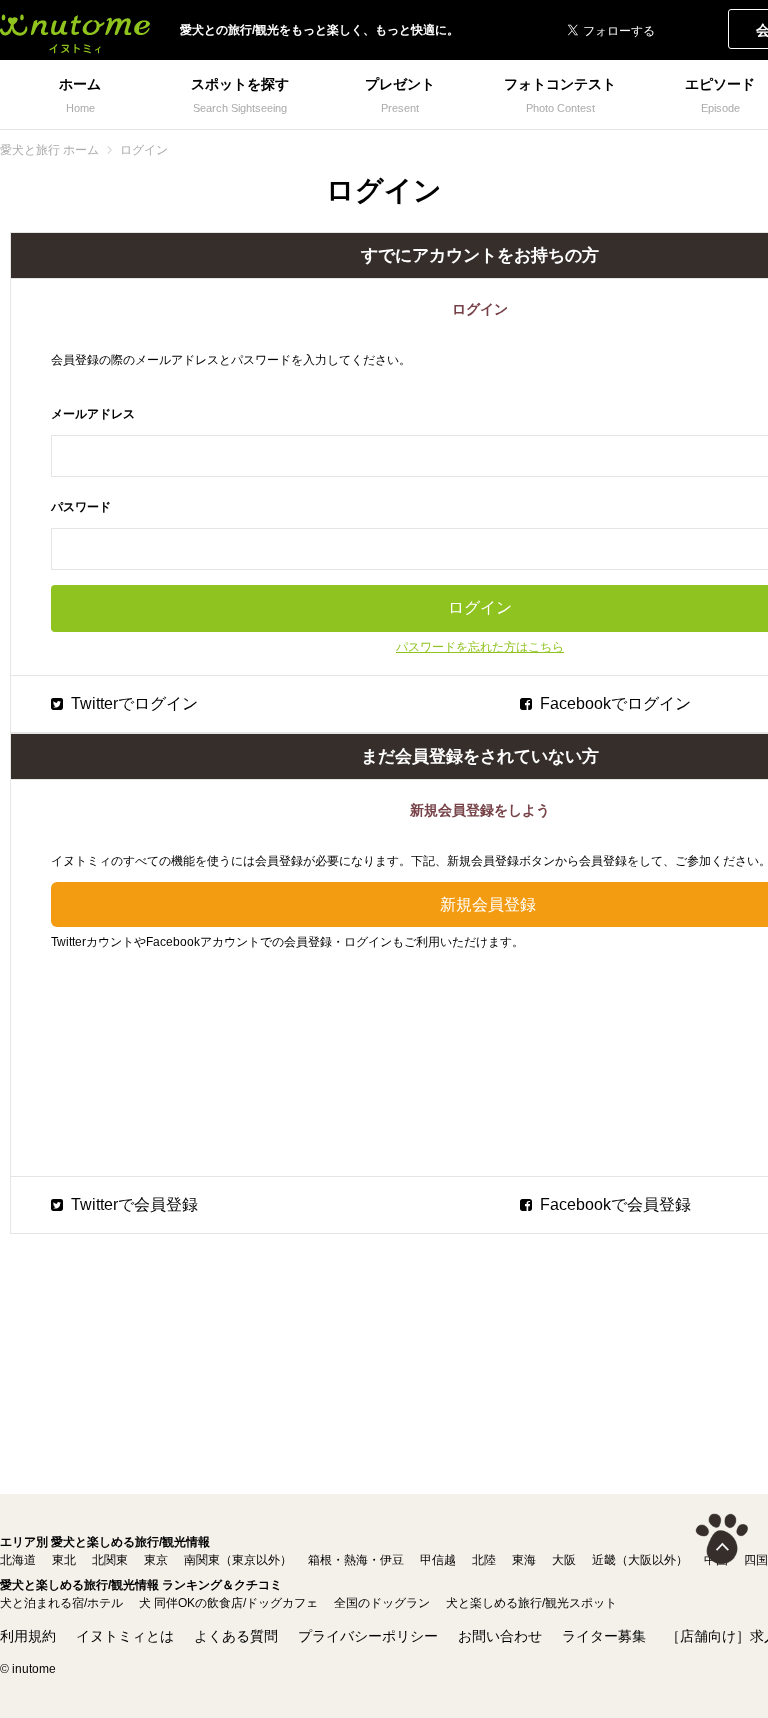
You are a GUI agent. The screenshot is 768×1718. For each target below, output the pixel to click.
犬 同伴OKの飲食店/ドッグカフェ (228, 1603)
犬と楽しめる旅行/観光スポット (531, 1603)
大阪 (564, 1560)
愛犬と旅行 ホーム (49, 150)
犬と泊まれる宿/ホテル (61, 1603)
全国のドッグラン (382, 1603)
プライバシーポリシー (368, 1636)
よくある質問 (236, 1636)
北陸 (484, 1560)
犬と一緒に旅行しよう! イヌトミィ (75, 30)
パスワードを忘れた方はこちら (480, 647)
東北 (64, 1560)
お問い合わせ (500, 1636)
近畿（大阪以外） (640, 1560)
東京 (156, 1560)
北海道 (18, 1560)
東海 (524, 1560)
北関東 (110, 1560)
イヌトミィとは (125, 1636)
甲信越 (438, 1560)
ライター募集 (604, 1636)
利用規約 (28, 1636)
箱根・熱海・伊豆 (356, 1560)
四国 (756, 1560)
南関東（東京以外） (238, 1560)
